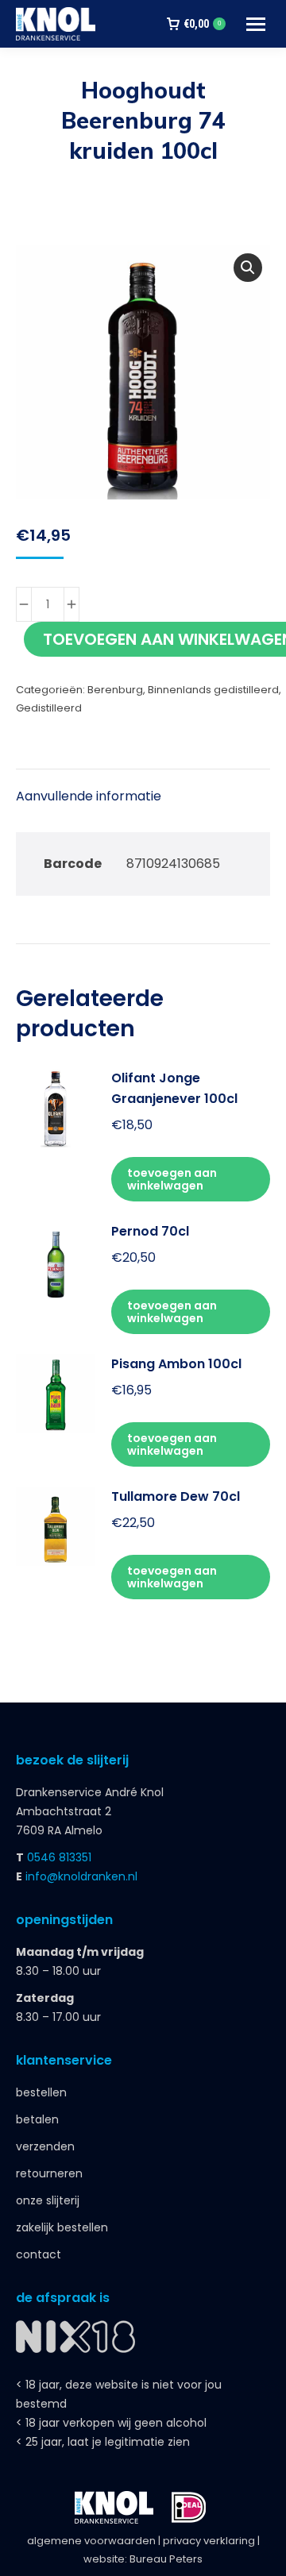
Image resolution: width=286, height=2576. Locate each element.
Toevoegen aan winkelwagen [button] (172, 1179)
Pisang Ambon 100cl (176, 1364)
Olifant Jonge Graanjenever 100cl (174, 1088)
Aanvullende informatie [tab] (89, 796)
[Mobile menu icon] (256, 24)
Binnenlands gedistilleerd (213, 690)
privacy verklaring (209, 2541)
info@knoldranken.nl (81, 1876)
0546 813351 (59, 1857)
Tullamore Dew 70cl (176, 1496)
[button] (248, 268)
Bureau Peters (166, 2559)
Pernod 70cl (150, 1231)
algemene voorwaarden (91, 2541)
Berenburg (115, 690)
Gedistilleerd (49, 708)
